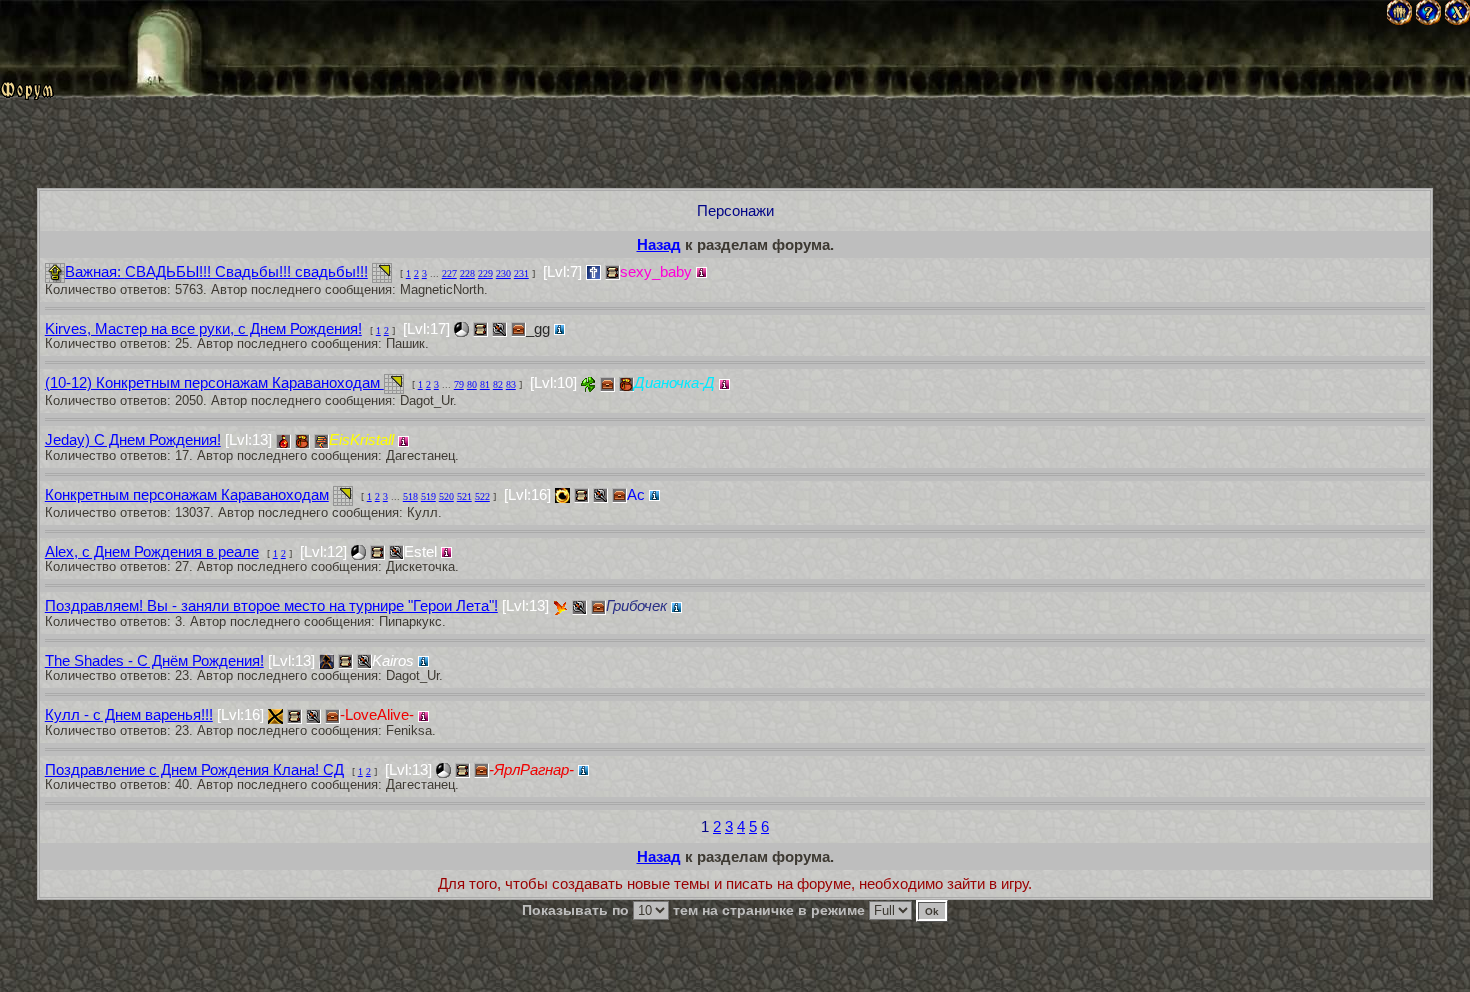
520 (446, 496)
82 (498, 384)
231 (521, 273)
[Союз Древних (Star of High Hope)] (358, 552)
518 (410, 496)
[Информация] (701, 272)
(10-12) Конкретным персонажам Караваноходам (214, 382)
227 (449, 273)
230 (503, 273)
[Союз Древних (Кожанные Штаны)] (443, 770)
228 (467, 273)
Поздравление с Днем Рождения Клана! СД (194, 769)
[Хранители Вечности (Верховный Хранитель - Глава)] (562, 495)
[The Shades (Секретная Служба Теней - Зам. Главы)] (326, 661)
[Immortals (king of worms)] (560, 607)
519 (428, 496)
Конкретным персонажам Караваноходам (187, 494)
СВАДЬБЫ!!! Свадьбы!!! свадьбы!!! (216, 271)
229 (485, 273)
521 (464, 496)
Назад (659, 244)
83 (511, 384)
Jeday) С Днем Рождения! (133, 439)
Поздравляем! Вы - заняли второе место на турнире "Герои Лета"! (271, 605)
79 (459, 384)
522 (482, 496)
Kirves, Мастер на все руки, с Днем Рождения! (203, 328)
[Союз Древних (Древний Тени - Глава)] (461, 329)
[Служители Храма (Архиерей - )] (593, 272)
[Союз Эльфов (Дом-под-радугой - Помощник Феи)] (588, 384)
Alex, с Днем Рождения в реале (152, 551)
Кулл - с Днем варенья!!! (129, 714)
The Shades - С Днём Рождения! (154, 660)
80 (472, 384)
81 (485, 384)
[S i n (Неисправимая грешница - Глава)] (275, 716)
